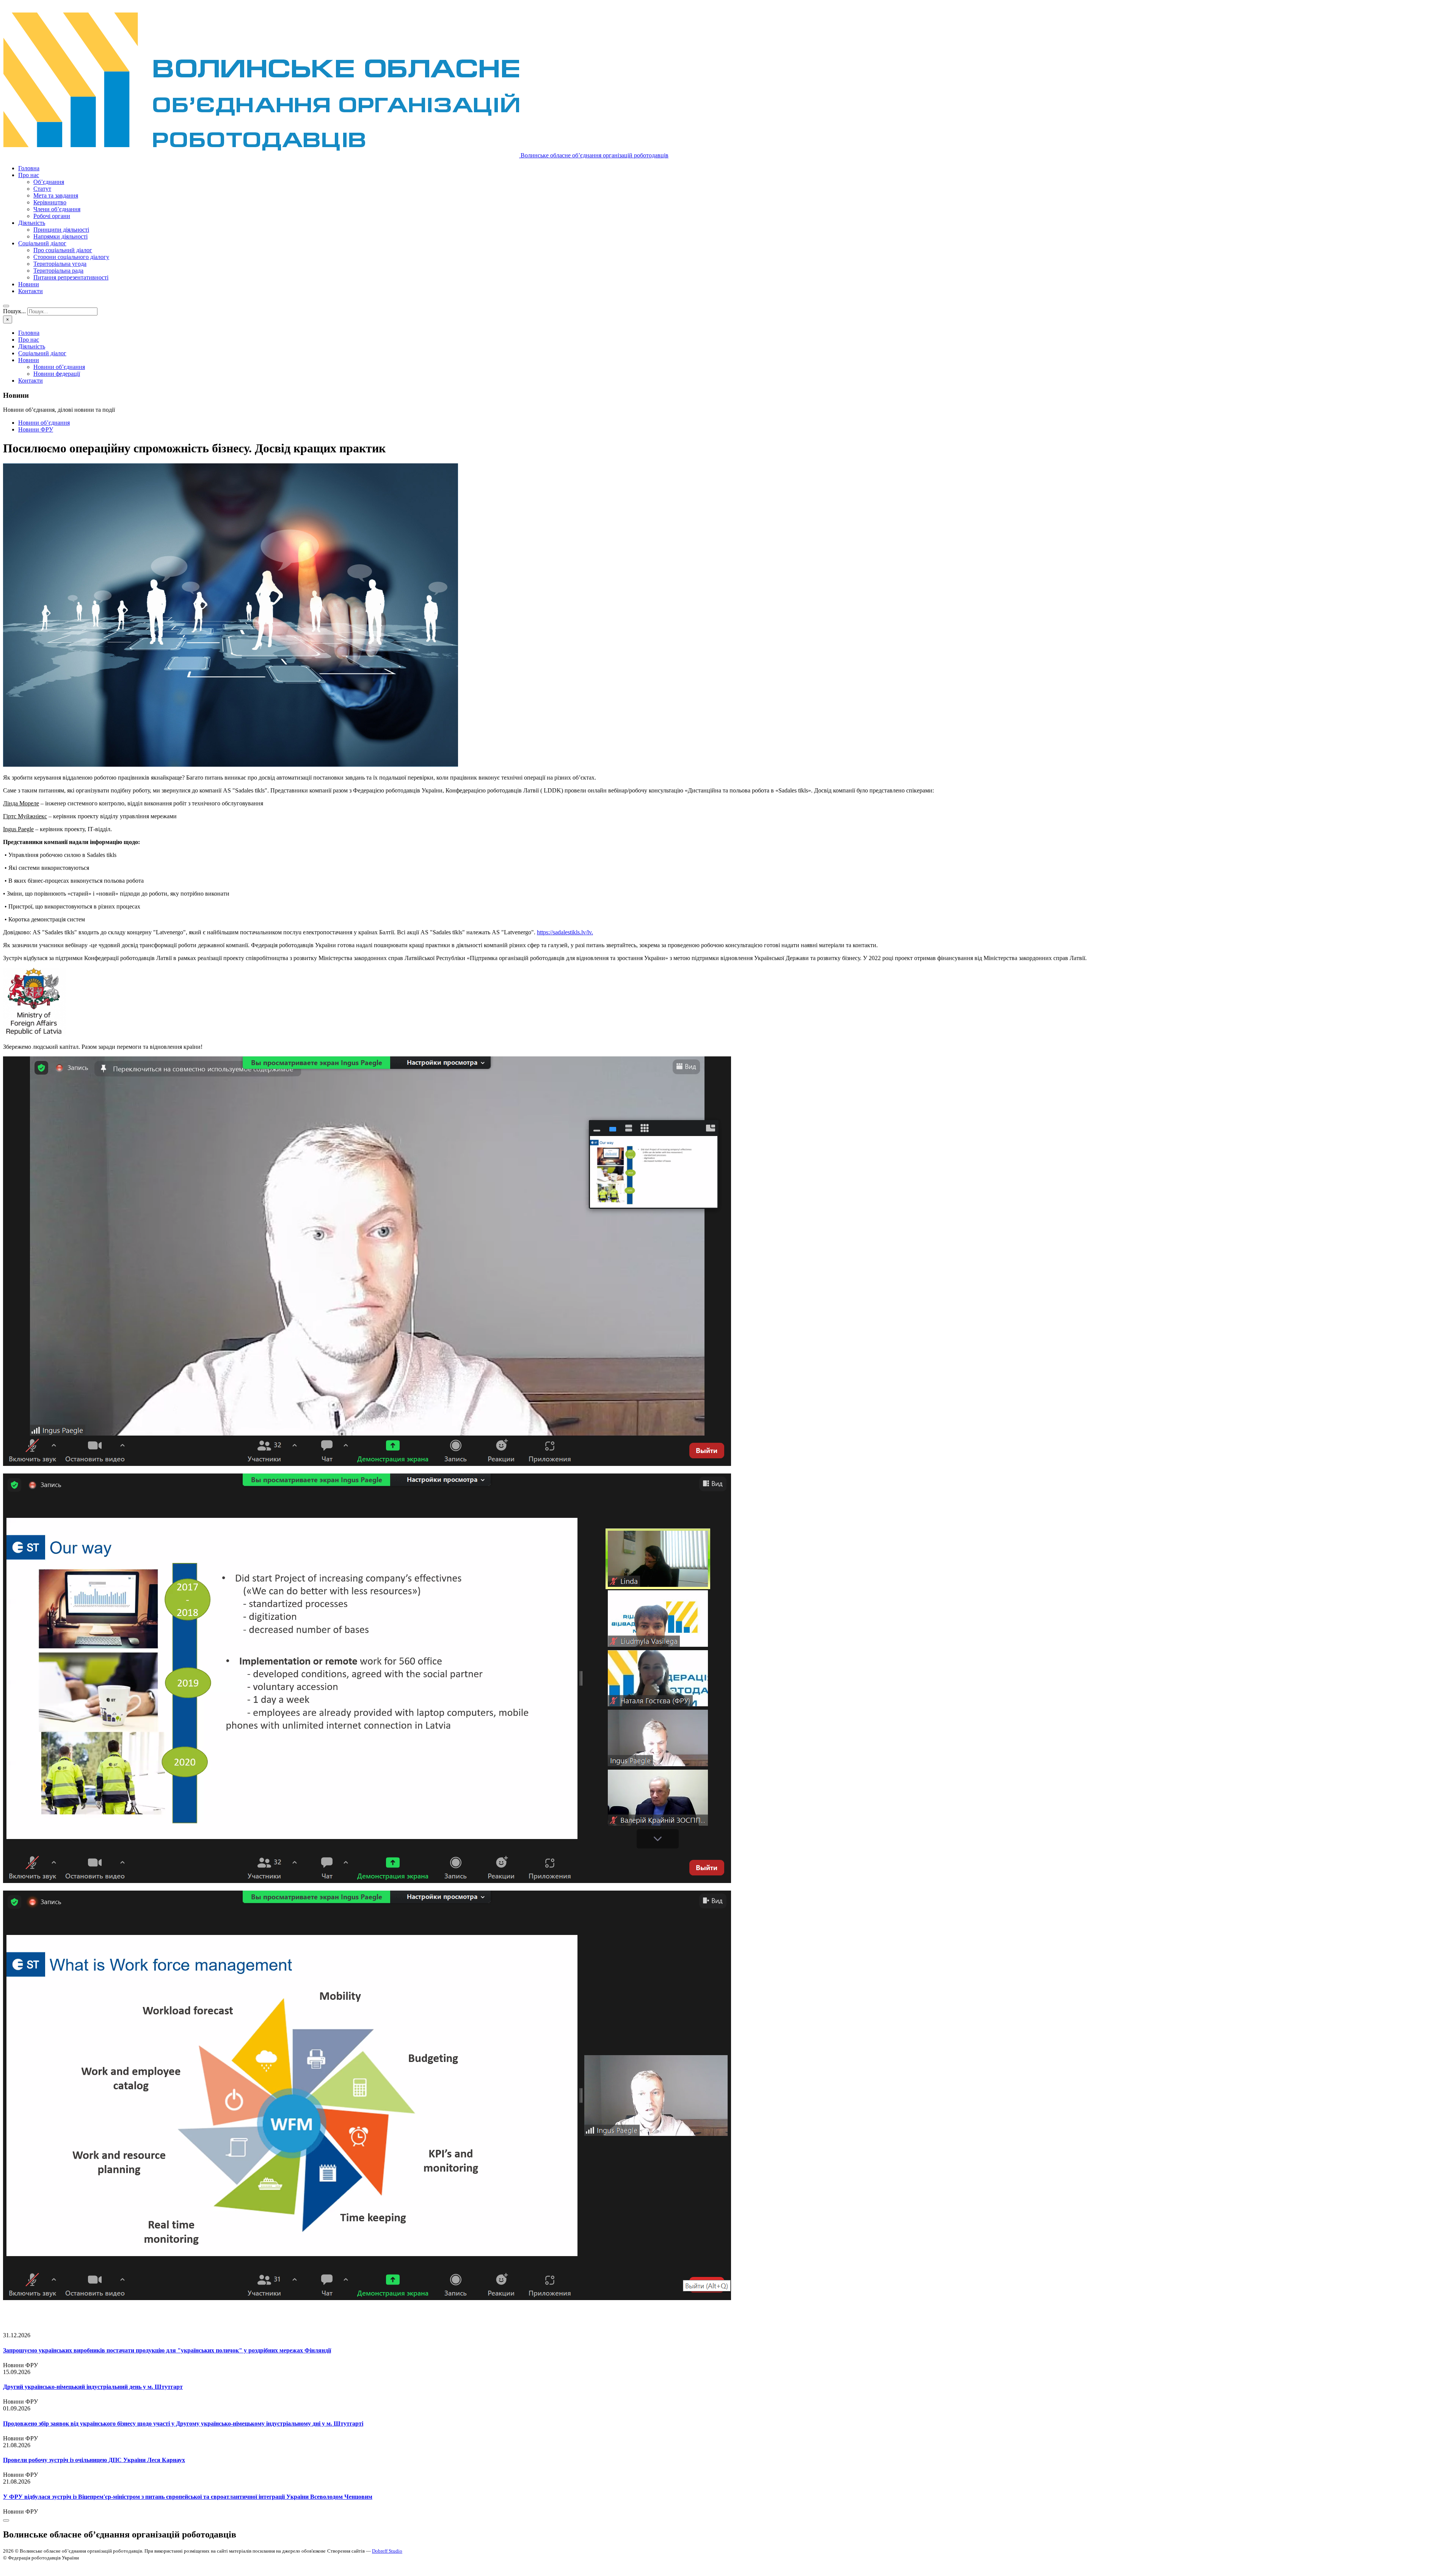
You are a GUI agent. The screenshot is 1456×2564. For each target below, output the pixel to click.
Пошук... (14, 311)
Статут (42, 189)
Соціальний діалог (42, 243)
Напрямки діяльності (60, 236)
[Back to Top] (6, 2520)
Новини (29, 284)
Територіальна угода (60, 264)
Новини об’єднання (59, 367)
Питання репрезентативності (71, 277)
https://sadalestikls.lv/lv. (565, 932)
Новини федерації (57, 374)
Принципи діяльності (61, 230)
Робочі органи (52, 216)
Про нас (29, 175)
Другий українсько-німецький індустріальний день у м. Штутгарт (93, 2387)
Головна (29, 168)
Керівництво (50, 202)
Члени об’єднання (57, 209)
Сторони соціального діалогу (71, 257)
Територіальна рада (58, 271)
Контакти (31, 291)
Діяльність (32, 223)
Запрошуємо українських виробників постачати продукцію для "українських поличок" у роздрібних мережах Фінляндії (167, 2350)
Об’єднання (49, 182)
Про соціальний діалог (63, 250)
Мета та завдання (56, 195)
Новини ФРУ (36, 429)
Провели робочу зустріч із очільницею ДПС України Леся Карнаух (94, 2460)
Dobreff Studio (387, 2551)
